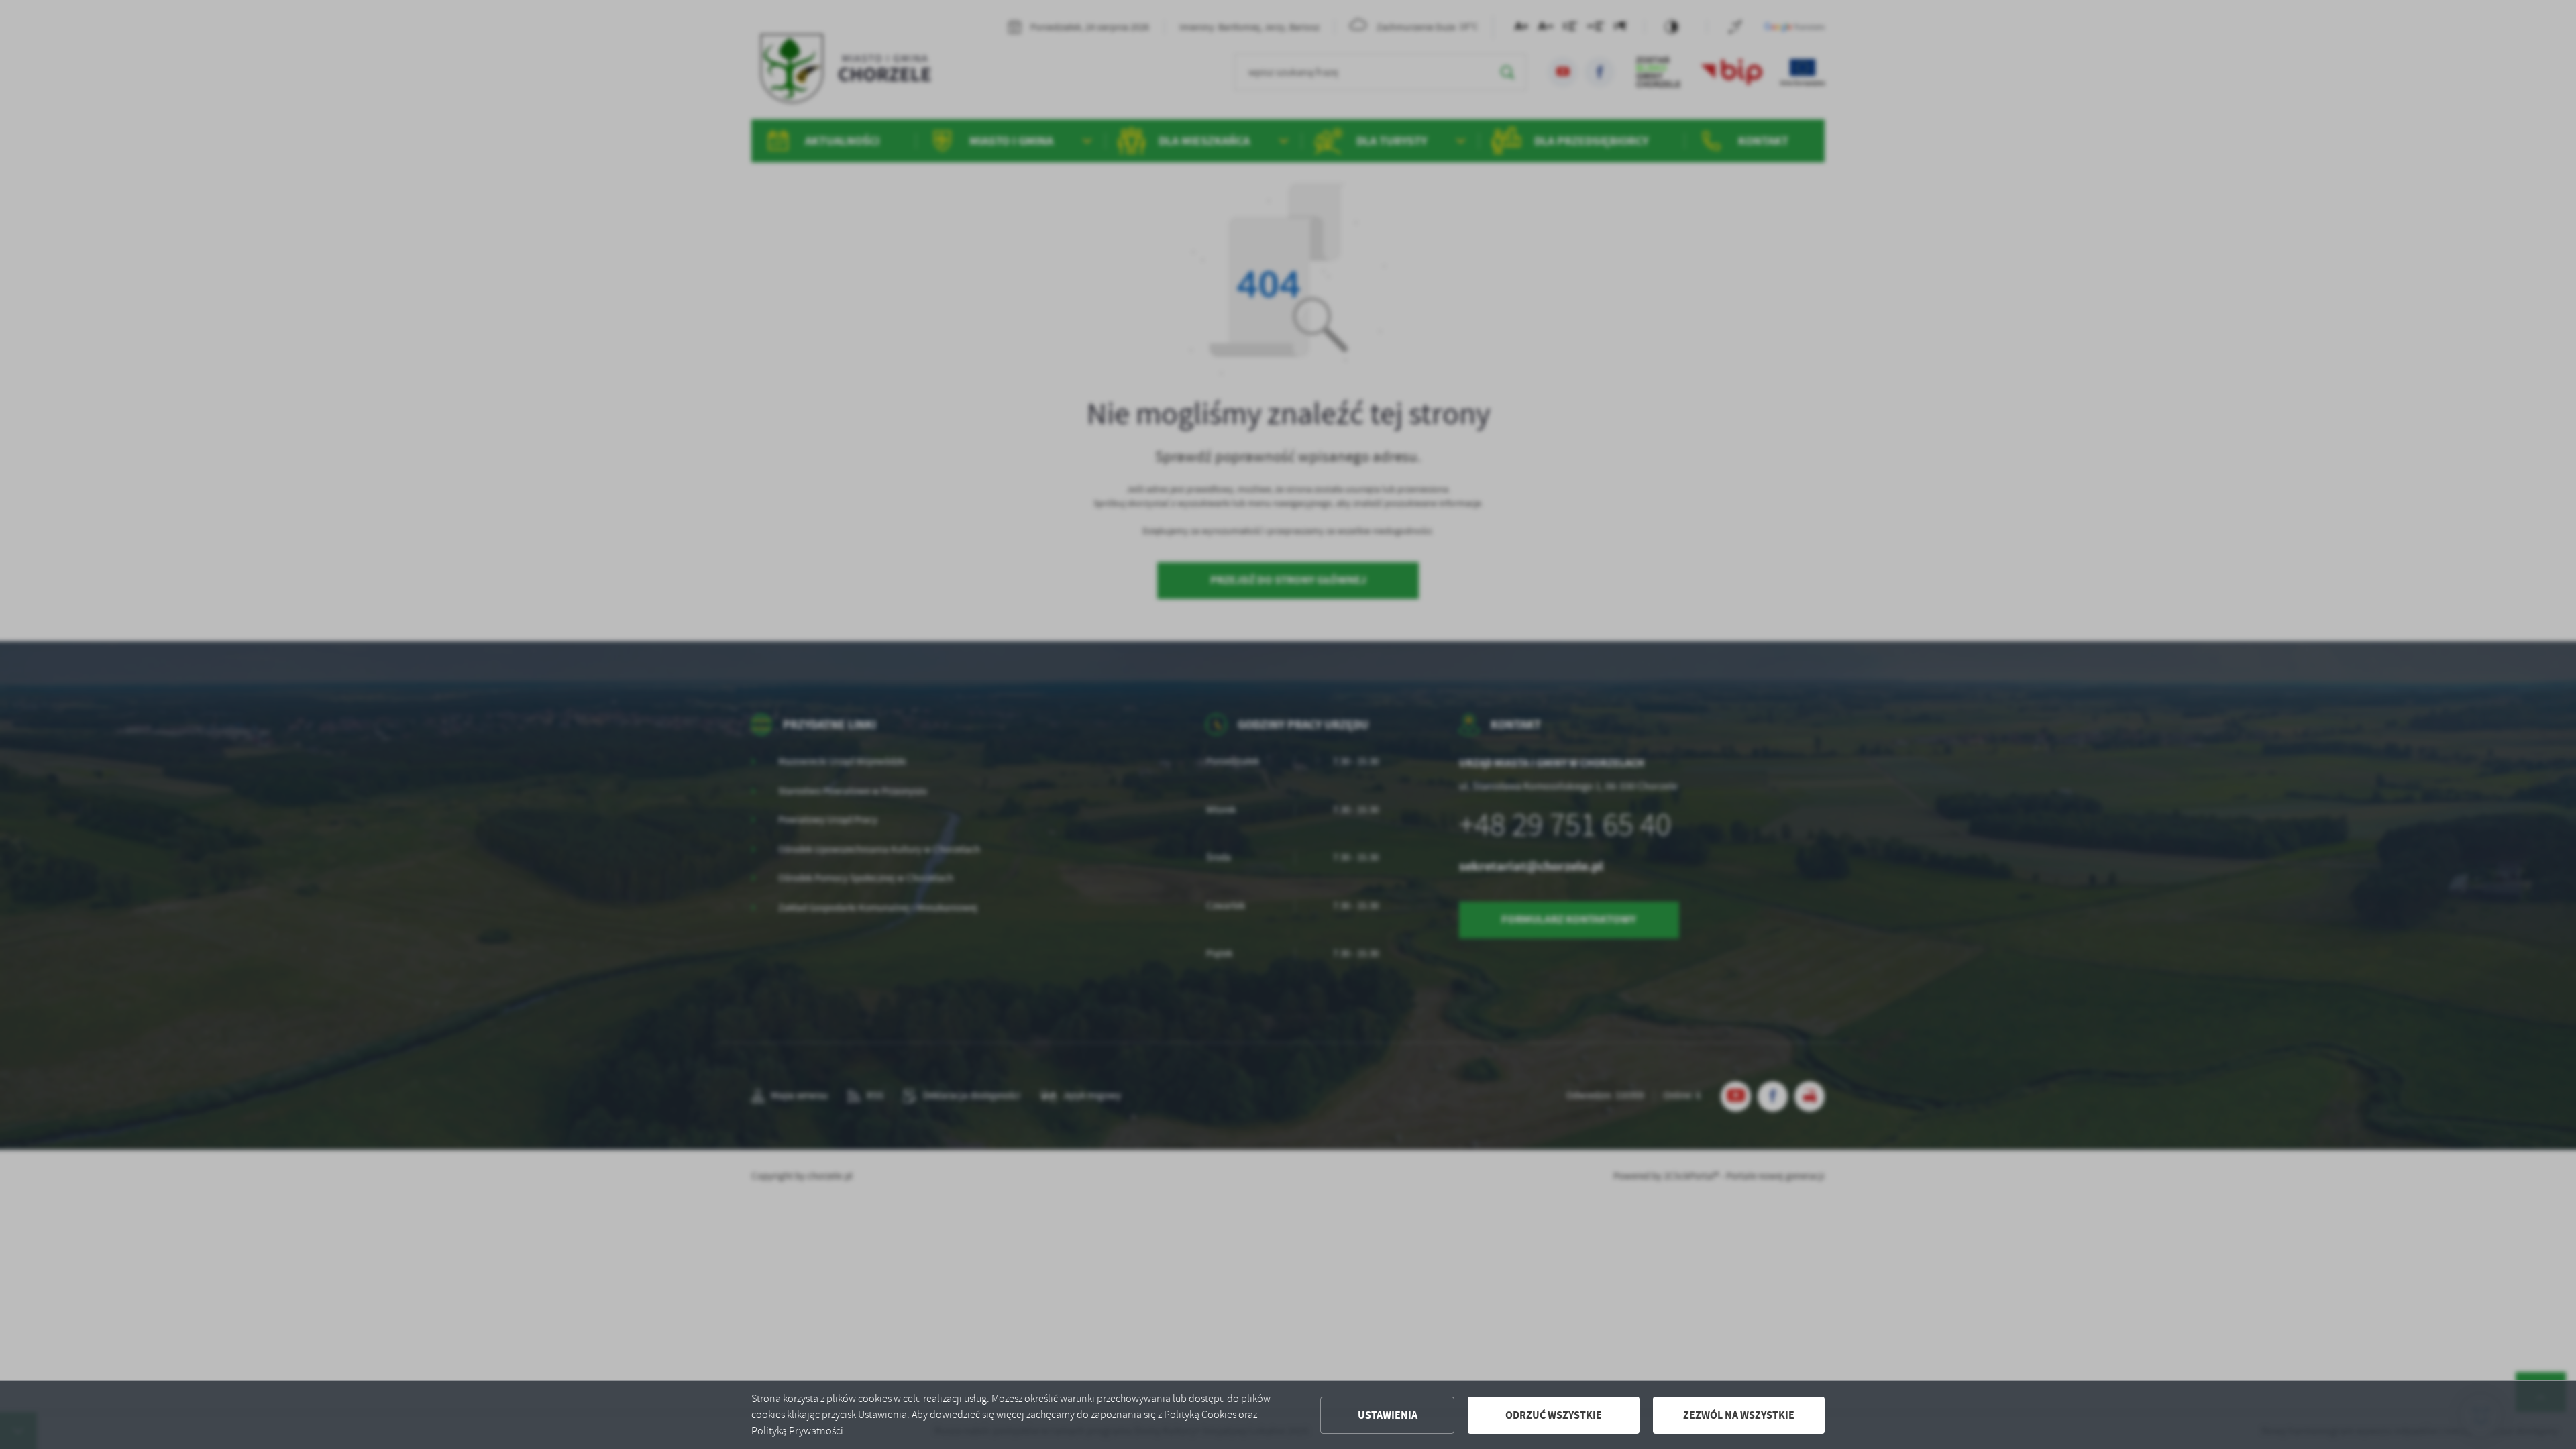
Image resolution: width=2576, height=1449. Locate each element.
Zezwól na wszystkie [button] (1739, 1415)
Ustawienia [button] (1388, 1415)
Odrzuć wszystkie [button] (1554, 1415)
